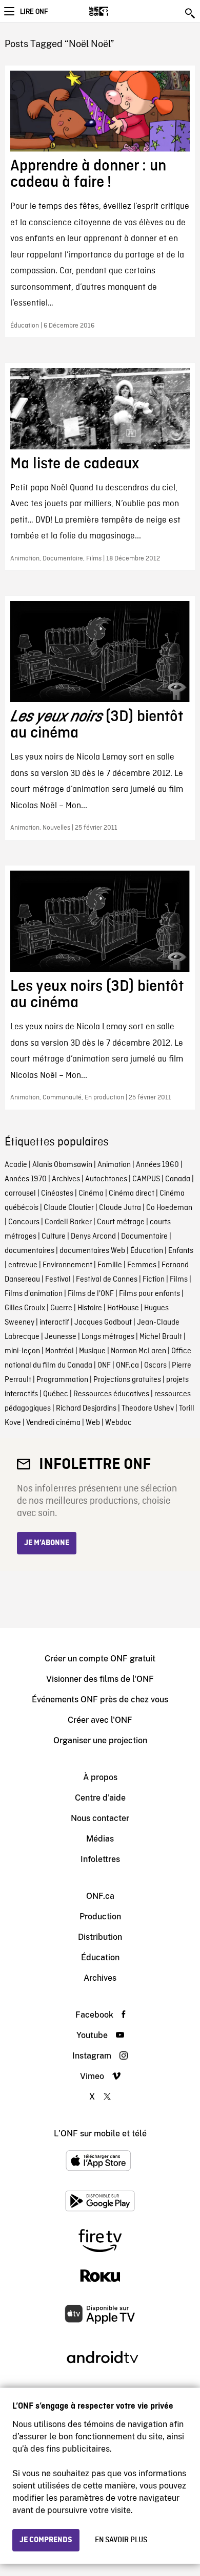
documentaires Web (92, 1251)
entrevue (23, 1265)
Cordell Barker (68, 1222)
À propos (100, 1777)
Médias (100, 1839)
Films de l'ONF (91, 1294)
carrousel (20, 1194)
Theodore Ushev (148, 1409)
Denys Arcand (93, 1237)
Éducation (147, 1251)
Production (100, 1917)
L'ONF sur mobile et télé (100, 2134)
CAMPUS (146, 1179)
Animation (114, 1165)
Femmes (142, 1265)
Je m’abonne (47, 1543)
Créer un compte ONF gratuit (100, 1659)
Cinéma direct (132, 1194)
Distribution (100, 1937)
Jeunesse (61, 1337)
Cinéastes (57, 1194)
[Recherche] (191, 13)
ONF (104, 1366)
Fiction (154, 1280)
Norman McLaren (138, 1351)
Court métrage (121, 1222)
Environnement (67, 1265)
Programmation (62, 1380)
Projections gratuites (127, 1380)
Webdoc (118, 1423)
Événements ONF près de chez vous (100, 1700)
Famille (110, 1265)
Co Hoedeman (169, 1208)
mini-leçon (22, 1351)
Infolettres (100, 1859)
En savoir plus (121, 2540)
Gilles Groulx (25, 1308)
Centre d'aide (100, 1798)
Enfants (181, 1251)
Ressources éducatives (111, 1394)
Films (179, 1280)
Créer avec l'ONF (100, 1720)
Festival (58, 1280)
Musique (92, 1351)
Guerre (61, 1308)
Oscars (155, 1366)
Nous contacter (100, 1818)
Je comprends (46, 2540)
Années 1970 (26, 1179)
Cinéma (91, 1194)
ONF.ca (127, 1366)
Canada (178, 1179)
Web (93, 1423)
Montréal (59, 1351)
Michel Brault (161, 1337)
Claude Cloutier (69, 1208)
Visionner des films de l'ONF (100, 1679)
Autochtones (106, 1179)
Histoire (90, 1308)
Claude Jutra (120, 1208)
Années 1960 (157, 1165)
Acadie (16, 1165)
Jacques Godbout (103, 1323)
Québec (56, 1394)
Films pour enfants (149, 1294)
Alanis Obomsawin (62, 1165)
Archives (66, 1179)
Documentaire (144, 1237)
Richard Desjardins (86, 1409)
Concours (24, 1222)
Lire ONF (34, 12)
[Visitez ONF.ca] (117, 11)
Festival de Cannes (107, 1280)
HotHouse (123, 1308)
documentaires (29, 1251)
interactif (54, 1323)
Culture (54, 1237)
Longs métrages (108, 1337)
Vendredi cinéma (53, 1423)
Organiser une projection (100, 1740)
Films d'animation (34, 1294)
